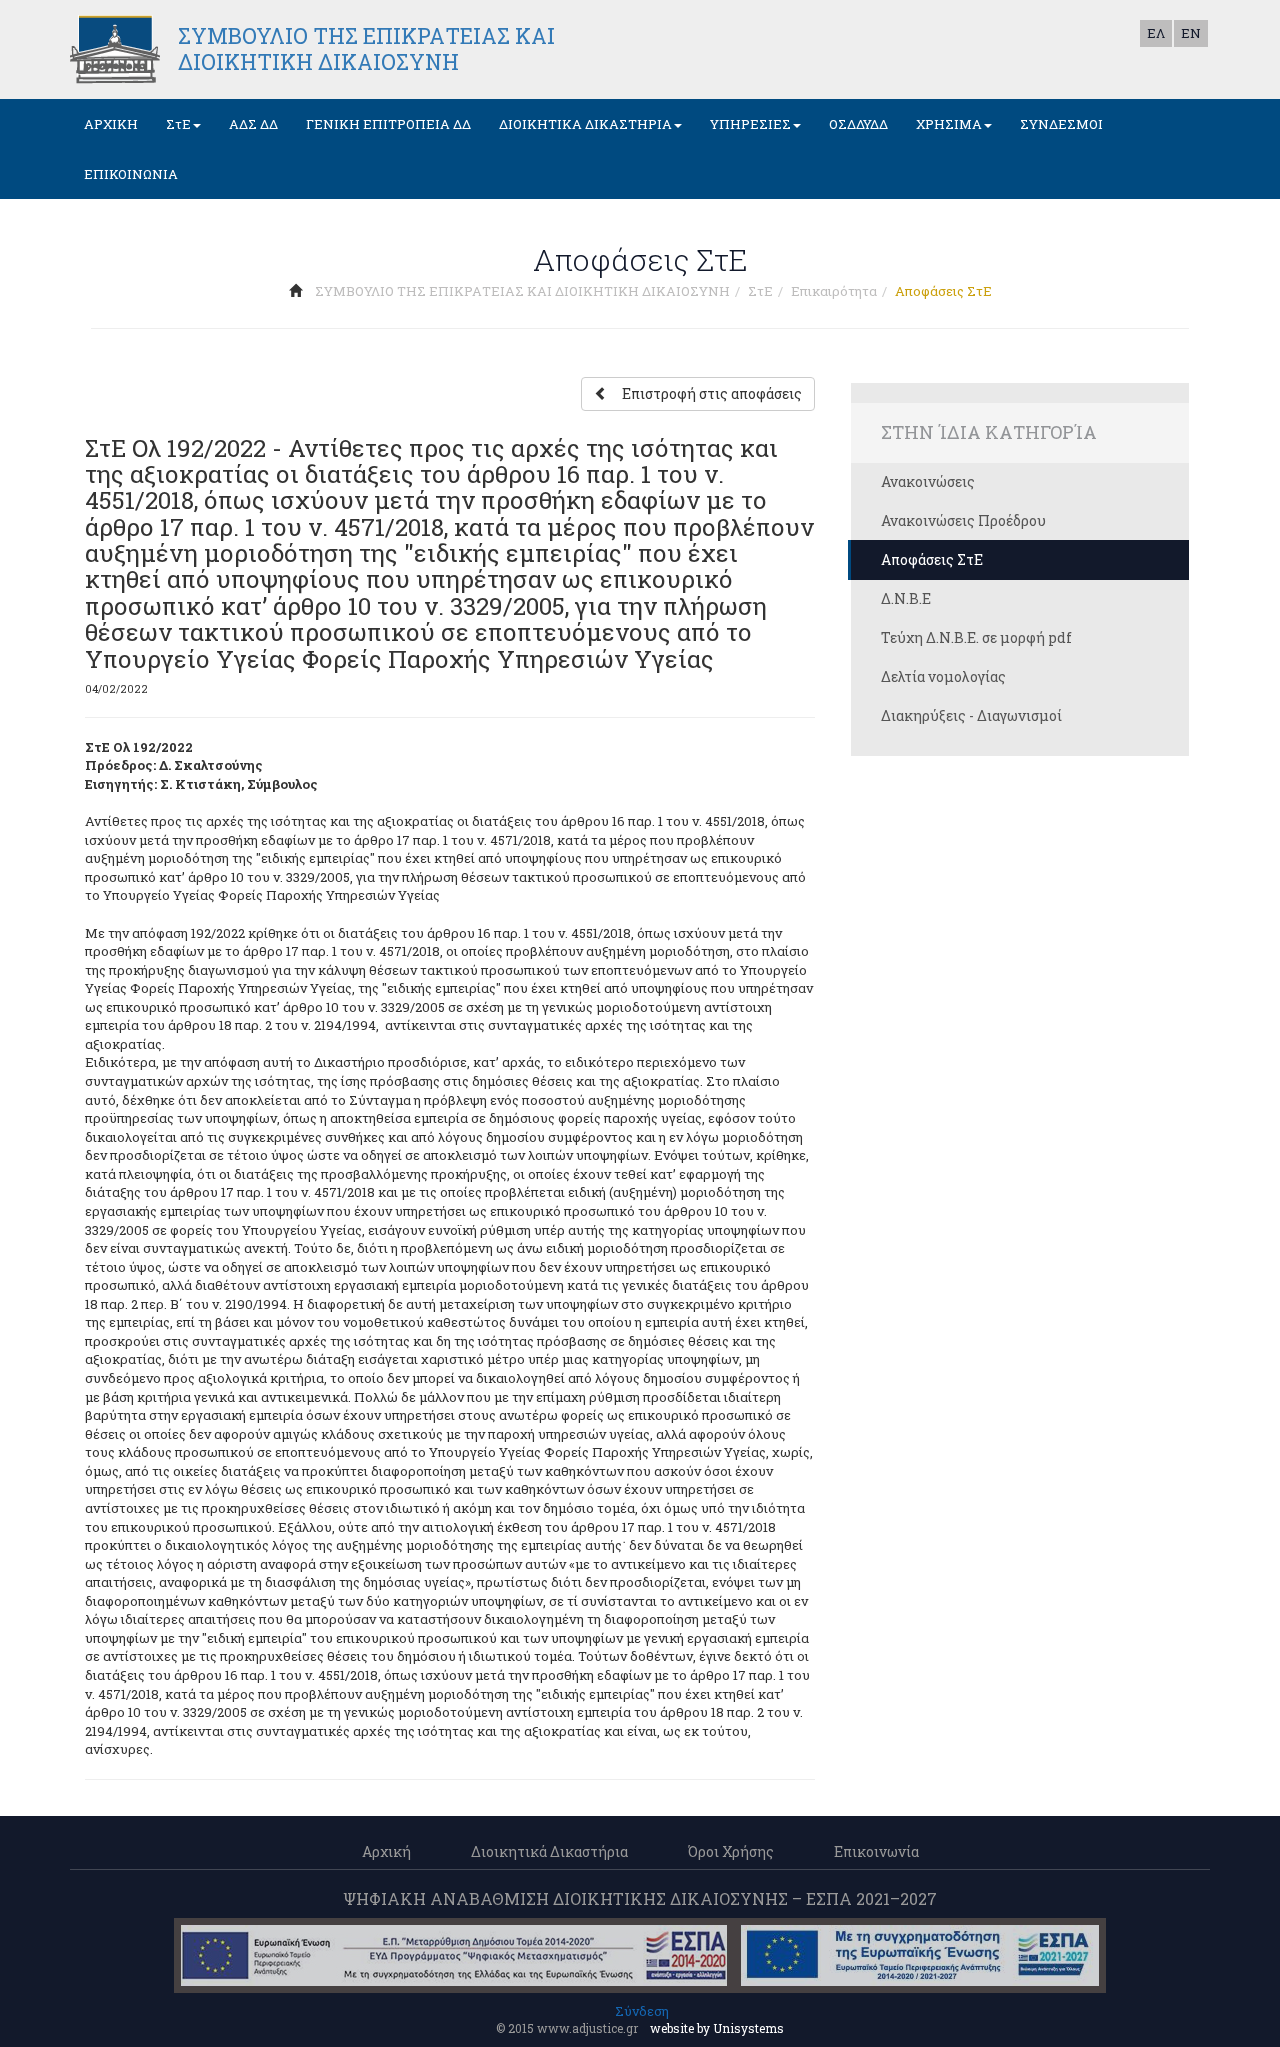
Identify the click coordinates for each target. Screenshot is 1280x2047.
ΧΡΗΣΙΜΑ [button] (949, 124)
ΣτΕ (760, 291)
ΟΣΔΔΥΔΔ (858, 124)
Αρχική (386, 1851)
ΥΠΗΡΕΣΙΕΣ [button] (750, 124)
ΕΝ (1191, 33)
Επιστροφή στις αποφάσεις (712, 393)
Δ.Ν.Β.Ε (906, 598)
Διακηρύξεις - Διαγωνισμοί (971, 715)
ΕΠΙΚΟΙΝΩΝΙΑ (131, 174)
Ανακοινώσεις (928, 481)
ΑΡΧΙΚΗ (111, 124)
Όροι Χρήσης (731, 1851)
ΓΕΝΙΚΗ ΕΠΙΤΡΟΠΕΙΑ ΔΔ (388, 124)
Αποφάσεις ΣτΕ (932, 559)
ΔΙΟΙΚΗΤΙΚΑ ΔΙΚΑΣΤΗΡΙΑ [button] (585, 124)
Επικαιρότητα (834, 291)
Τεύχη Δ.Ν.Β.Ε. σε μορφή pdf (976, 637)
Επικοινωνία (876, 1851)
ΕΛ (1156, 33)
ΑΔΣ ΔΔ (253, 124)
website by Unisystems (717, 2028)
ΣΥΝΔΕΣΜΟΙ (1061, 124)
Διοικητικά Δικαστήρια (549, 1851)
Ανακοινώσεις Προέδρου (963, 520)
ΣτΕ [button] (178, 124)
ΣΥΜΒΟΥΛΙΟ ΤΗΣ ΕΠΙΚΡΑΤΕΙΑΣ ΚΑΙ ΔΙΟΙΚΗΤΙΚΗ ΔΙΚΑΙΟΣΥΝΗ (522, 291)
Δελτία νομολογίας (943, 676)
